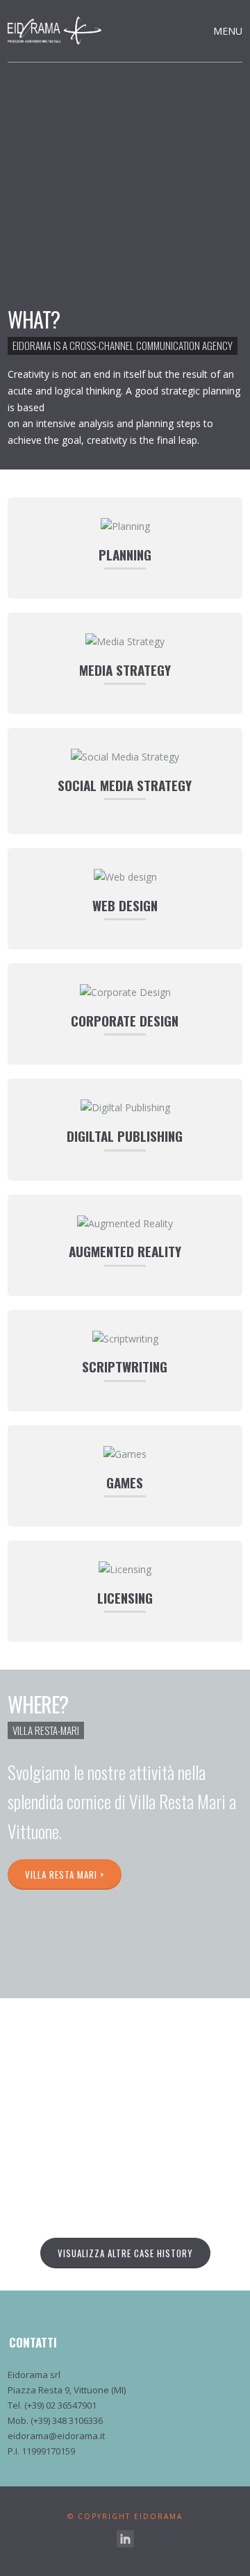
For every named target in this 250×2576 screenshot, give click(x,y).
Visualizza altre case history (125, 2253)
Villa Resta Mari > (65, 1875)
